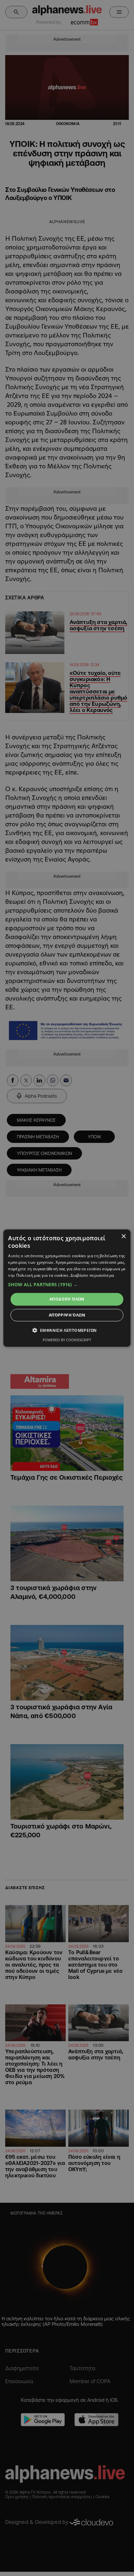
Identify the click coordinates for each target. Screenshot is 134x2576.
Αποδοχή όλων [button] (67, 1299)
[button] (67, 1285)
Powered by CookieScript (67, 1340)
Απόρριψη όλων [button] (67, 1315)
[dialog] (67, 1288)
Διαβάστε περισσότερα (92, 1275)
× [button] (123, 1236)
